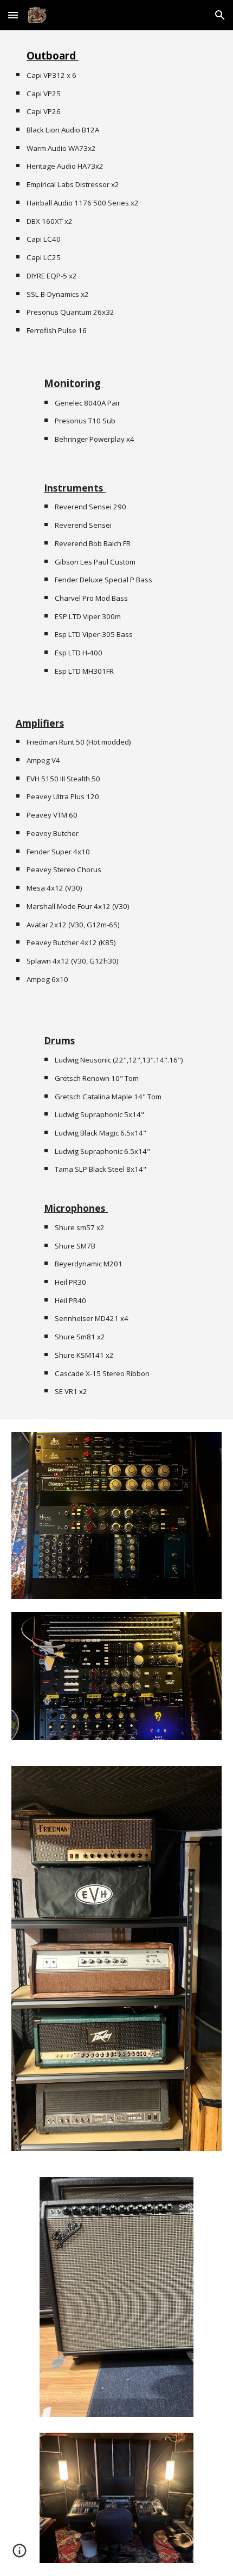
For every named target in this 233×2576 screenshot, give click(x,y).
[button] (13, 15)
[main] (117, 192)
